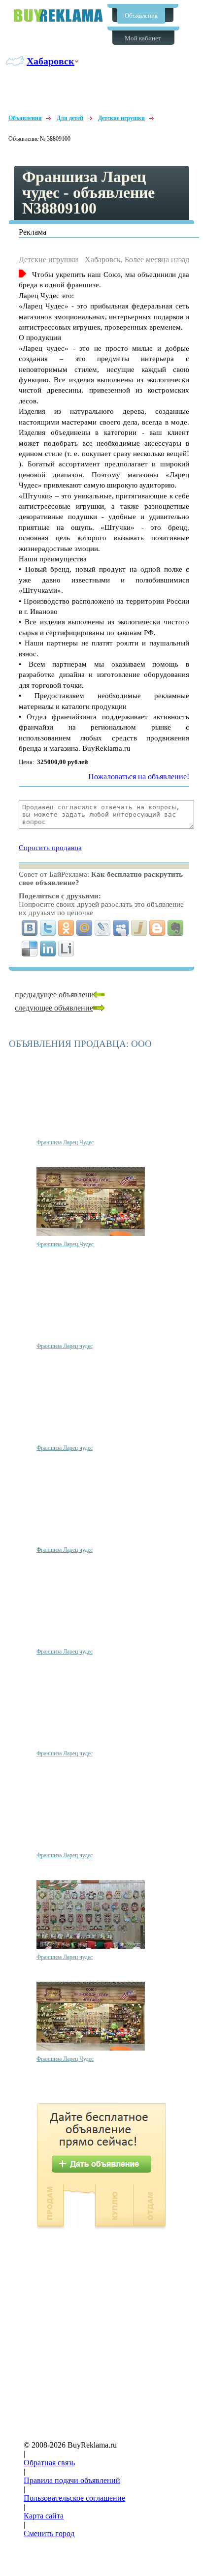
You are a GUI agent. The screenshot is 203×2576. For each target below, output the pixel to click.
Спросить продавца (50, 848)
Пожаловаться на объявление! (139, 777)
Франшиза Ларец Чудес (65, 1142)
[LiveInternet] (66, 949)
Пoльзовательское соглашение (74, 2498)
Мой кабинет (143, 38)
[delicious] (30, 949)
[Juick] (139, 928)
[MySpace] (121, 928)
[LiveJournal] (103, 928)
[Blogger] (157, 928)
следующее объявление (54, 1008)
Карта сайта (44, 2516)
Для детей (70, 118)
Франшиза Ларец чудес (65, 1346)
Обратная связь (49, 2463)
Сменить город (49, 2533)
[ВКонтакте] (30, 928)
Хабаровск (51, 61)
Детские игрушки (121, 118)
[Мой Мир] (85, 928)
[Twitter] (48, 928)
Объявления (141, 15)
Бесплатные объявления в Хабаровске (58, 15)
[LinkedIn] (48, 949)
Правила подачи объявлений (72, 2480)
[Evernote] (176, 928)
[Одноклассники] (66, 928)
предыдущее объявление (56, 995)
